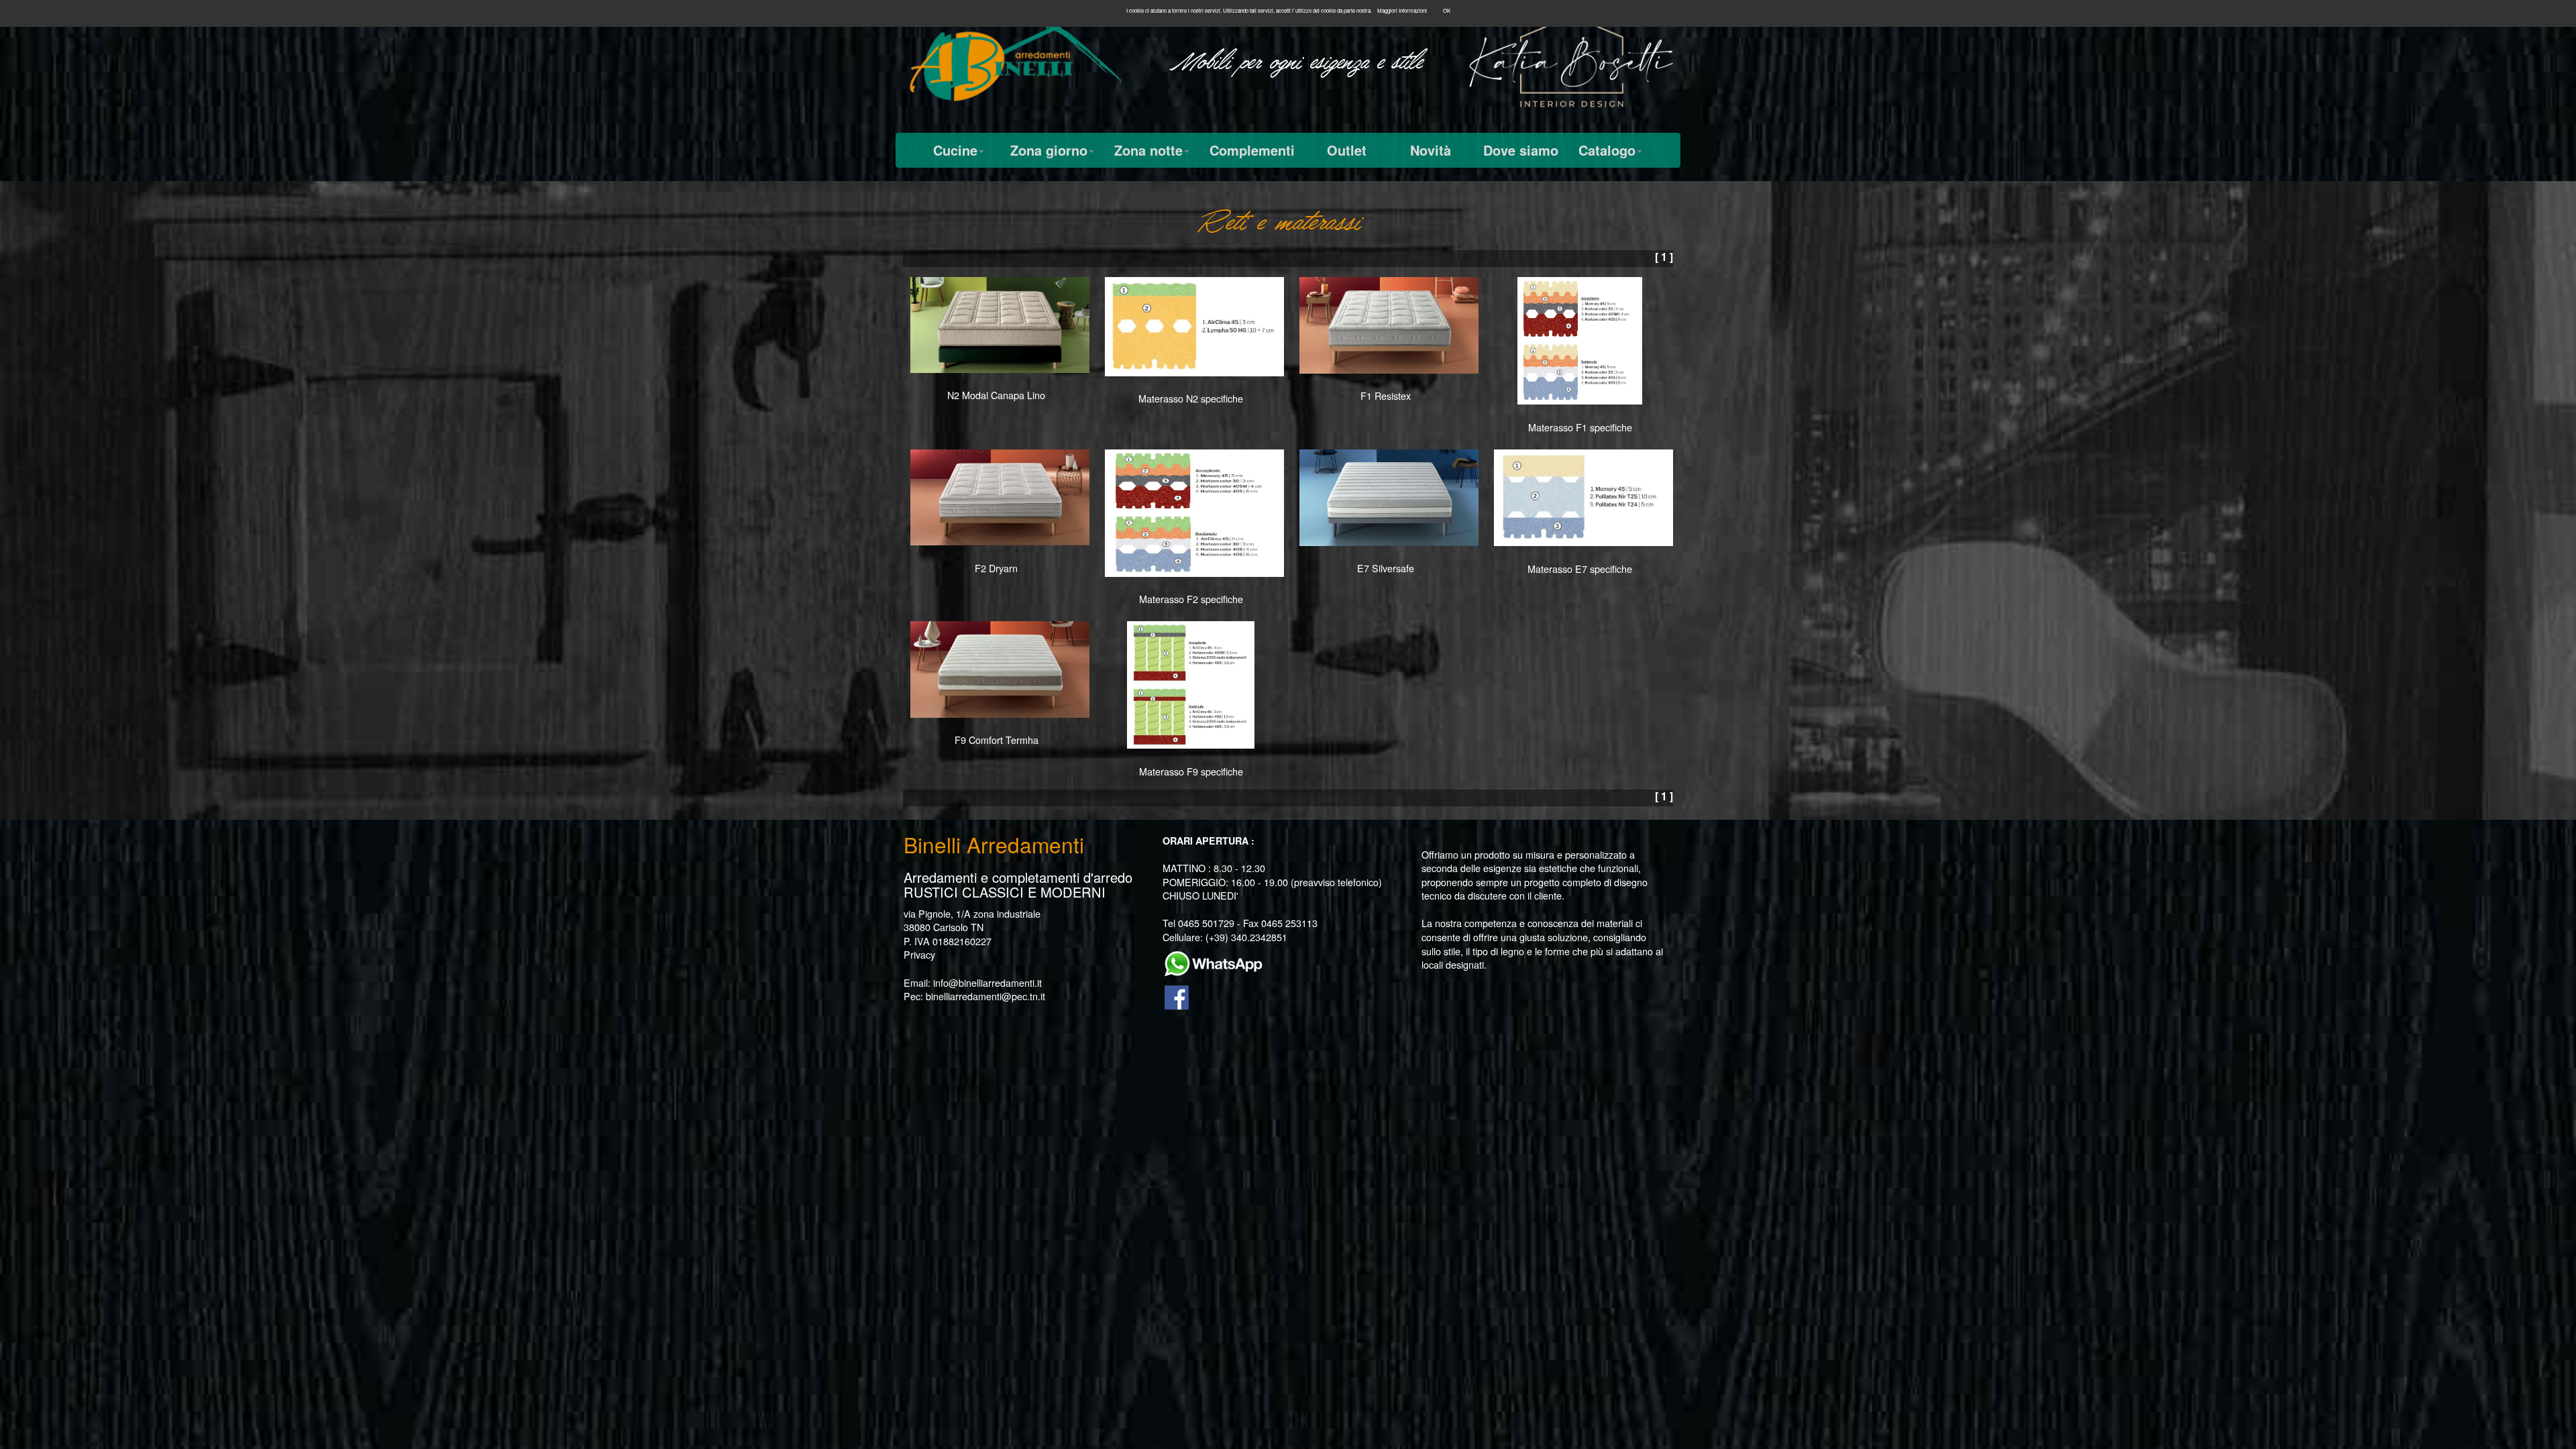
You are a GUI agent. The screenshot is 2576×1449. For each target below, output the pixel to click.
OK (1447, 10)
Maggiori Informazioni (1402, 10)
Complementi (1252, 150)
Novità (1431, 150)
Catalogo (1607, 150)
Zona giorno (1049, 150)
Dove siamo (1521, 150)
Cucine (955, 150)
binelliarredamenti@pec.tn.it (985, 996)
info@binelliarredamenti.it (987, 982)
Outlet (1347, 150)
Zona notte (1148, 150)
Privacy (919, 954)
